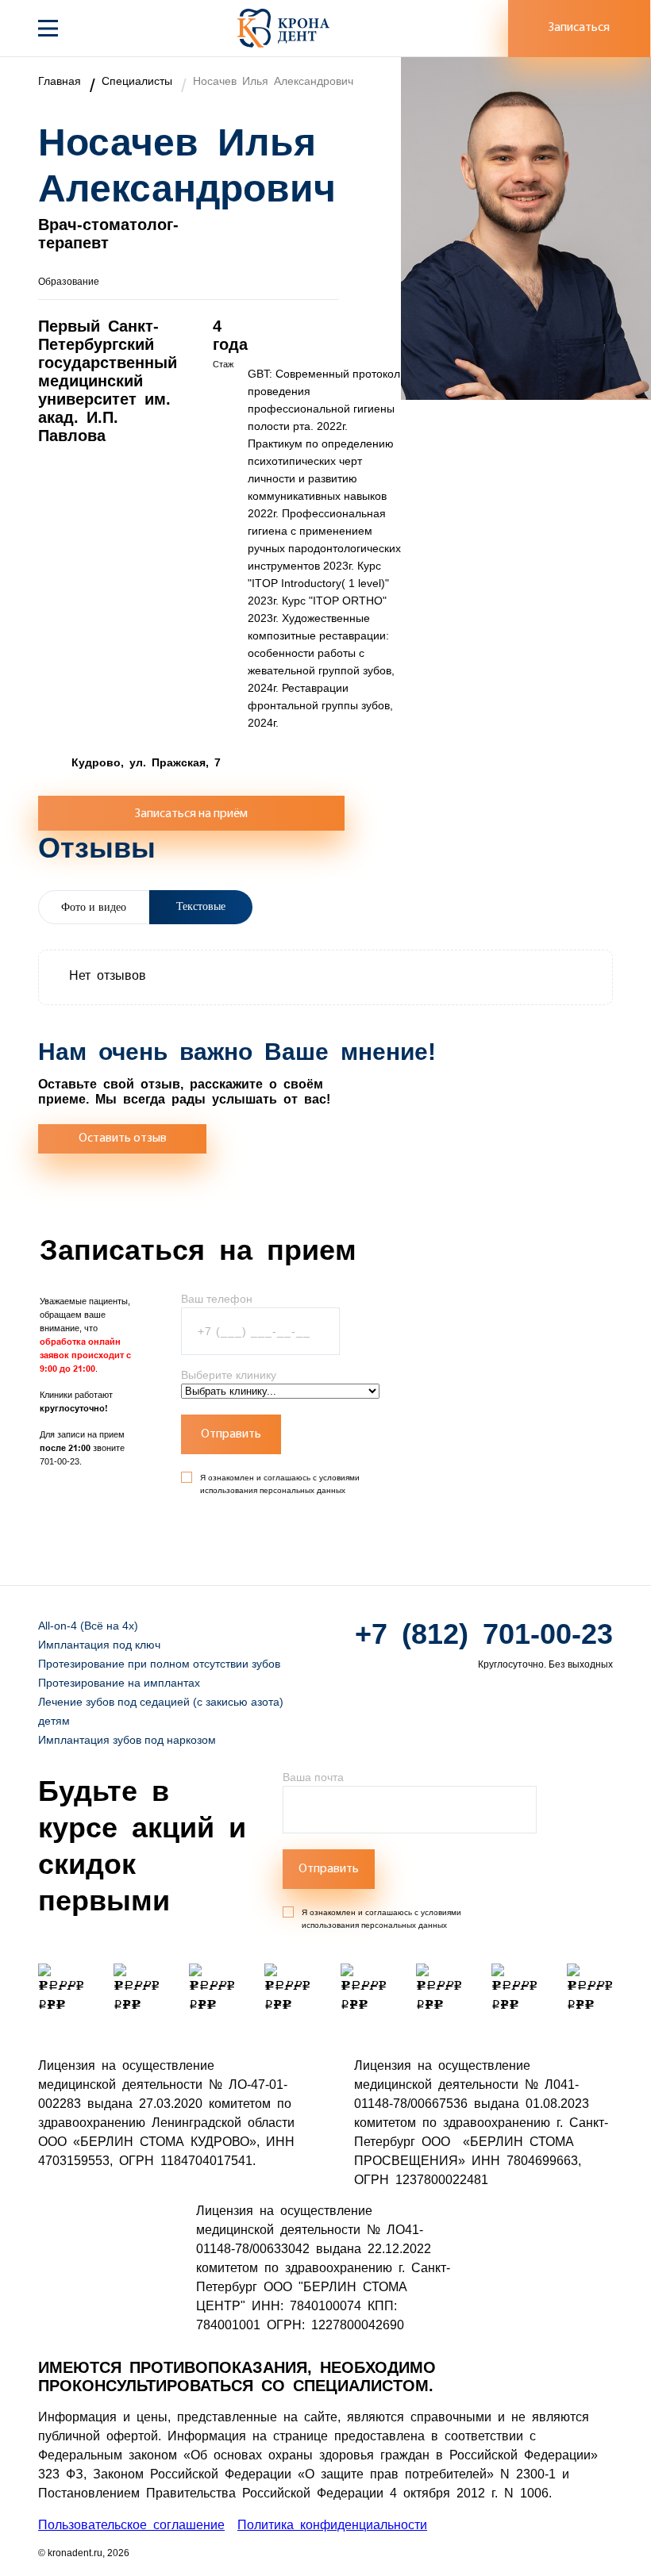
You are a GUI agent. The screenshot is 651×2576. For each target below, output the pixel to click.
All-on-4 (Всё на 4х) (88, 1626)
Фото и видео (94, 907)
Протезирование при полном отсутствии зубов (159, 1664)
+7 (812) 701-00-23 (484, 1634)
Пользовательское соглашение (131, 2525)
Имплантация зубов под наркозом (127, 1740)
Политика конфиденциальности (332, 2525)
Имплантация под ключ (99, 1645)
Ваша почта (313, 1777)
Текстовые (201, 906)
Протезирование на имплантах (119, 1683)
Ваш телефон (217, 1299)
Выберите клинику (229, 1375)
